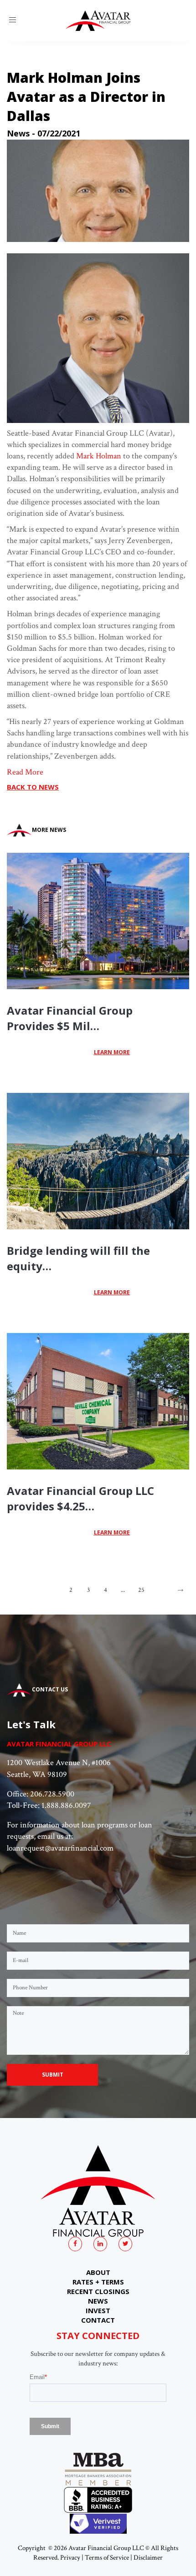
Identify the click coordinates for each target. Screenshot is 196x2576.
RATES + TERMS (98, 2282)
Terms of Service (107, 2558)
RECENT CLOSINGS (98, 2291)
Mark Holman (99, 456)
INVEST (98, 2310)
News (18, 133)
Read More (25, 772)
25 (141, 1590)
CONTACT (98, 2320)
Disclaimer (148, 2558)
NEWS (98, 2301)
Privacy (70, 2558)
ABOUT (98, 2272)
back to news (33, 787)
